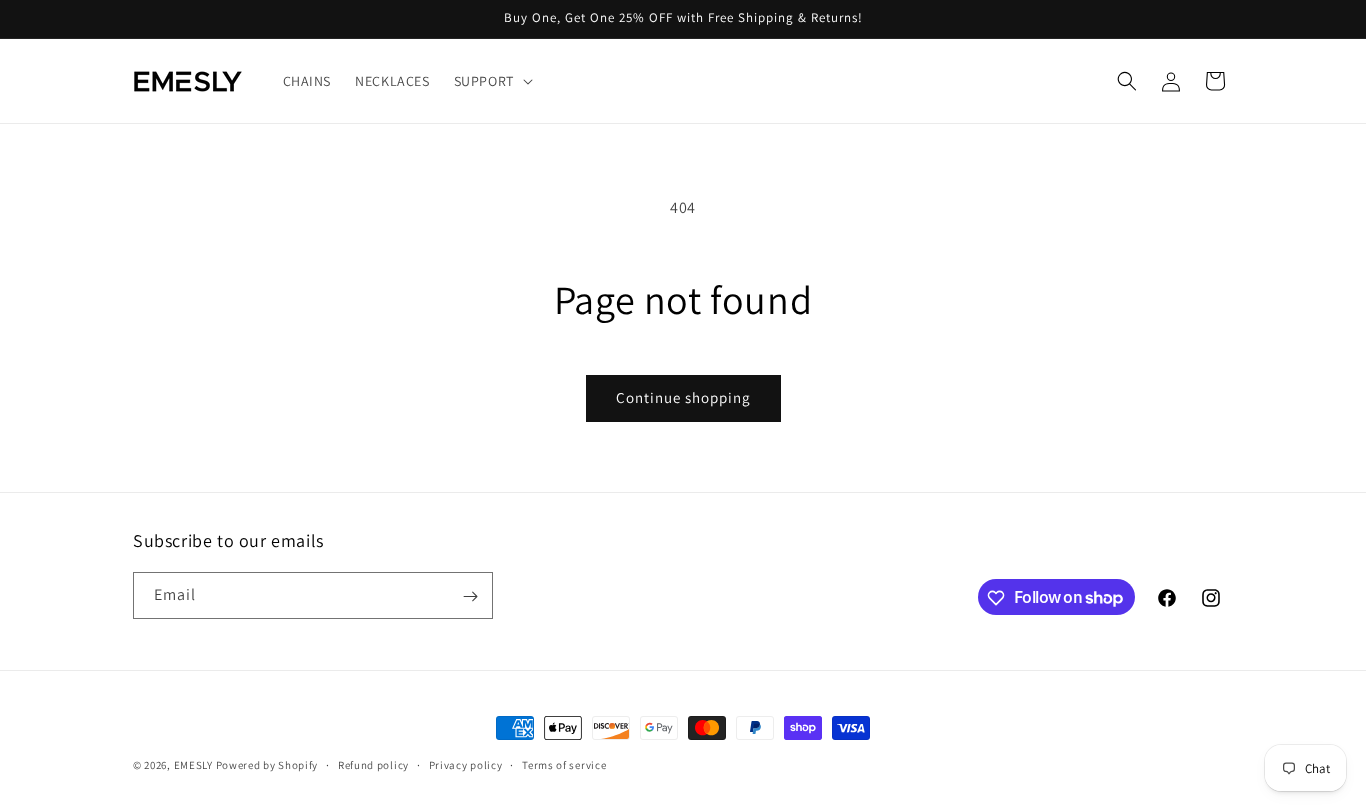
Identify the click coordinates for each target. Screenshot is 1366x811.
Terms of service (564, 764)
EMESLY (193, 765)
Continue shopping (683, 397)
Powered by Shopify (267, 765)
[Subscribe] (470, 596)
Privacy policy (466, 764)
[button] (491, 81)
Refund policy (373, 764)
